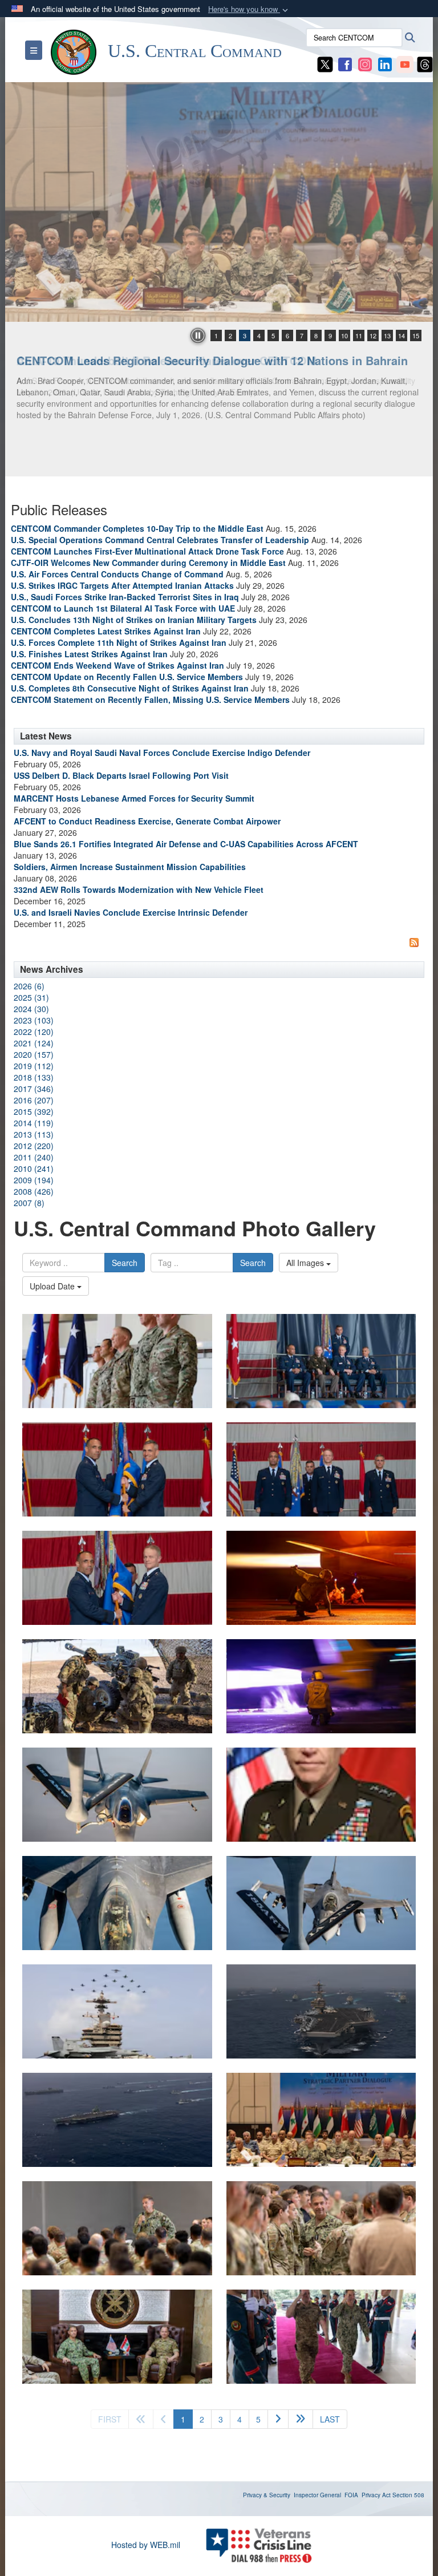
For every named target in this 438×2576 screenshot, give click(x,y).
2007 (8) (29, 1203)
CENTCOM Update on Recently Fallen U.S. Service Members (127, 677)
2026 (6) (29, 986)
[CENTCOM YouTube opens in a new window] (405, 63)
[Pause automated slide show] (198, 335)
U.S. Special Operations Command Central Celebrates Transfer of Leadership (160, 540)
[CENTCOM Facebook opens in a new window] (345, 63)
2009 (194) (34, 1180)
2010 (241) (34, 1168)
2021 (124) (34, 1043)
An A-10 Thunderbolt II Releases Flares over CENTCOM (167, 360)
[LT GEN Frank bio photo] (321, 1795)
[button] (249, 9)
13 (387, 335)
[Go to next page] (278, 2419)
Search (125, 1263)
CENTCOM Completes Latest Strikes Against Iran (106, 631)
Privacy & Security (267, 2495)
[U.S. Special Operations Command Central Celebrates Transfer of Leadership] (117, 1361)
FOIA (351, 2495)
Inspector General (317, 2495)
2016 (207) (34, 1100)
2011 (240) (34, 1157)
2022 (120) (34, 1032)
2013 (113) (34, 1134)
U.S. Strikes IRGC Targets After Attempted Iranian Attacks (122, 585)
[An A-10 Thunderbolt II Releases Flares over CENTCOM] (219, 202)
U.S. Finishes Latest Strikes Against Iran (89, 654)
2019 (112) (34, 1066)
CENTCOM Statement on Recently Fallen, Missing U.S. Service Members (150, 699)
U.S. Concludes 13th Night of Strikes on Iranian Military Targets (134, 620)
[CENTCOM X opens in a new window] (325, 63)
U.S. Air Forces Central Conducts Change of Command (117, 574)
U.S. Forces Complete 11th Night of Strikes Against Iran (119, 642)
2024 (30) (31, 1009)
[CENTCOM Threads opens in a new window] (425, 63)
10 (344, 335)
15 (416, 335)
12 (373, 335)
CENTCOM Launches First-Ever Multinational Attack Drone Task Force (147, 551)
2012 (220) (34, 1146)
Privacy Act (376, 2495)
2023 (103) (34, 1020)
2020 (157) (34, 1054)
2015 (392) (34, 1111)
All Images (306, 1263)
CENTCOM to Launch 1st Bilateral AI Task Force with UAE (123, 608)
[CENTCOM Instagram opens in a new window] (365, 63)
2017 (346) (34, 1089)
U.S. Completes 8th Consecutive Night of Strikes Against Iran (130, 688)
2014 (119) (34, 1123)
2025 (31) (31, 997)
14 (401, 335)
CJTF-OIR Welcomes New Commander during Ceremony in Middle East (148, 563)
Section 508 (408, 2495)
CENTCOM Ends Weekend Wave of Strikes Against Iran (117, 665)
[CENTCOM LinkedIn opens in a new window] (385, 63)
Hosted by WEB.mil (146, 2545)
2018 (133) (34, 1077)
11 (359, 335)
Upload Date (53, 1286)
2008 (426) (34, 1191)
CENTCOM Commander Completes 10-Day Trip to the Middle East (137, 528)
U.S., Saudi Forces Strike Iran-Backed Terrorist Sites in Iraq (125, 597)
